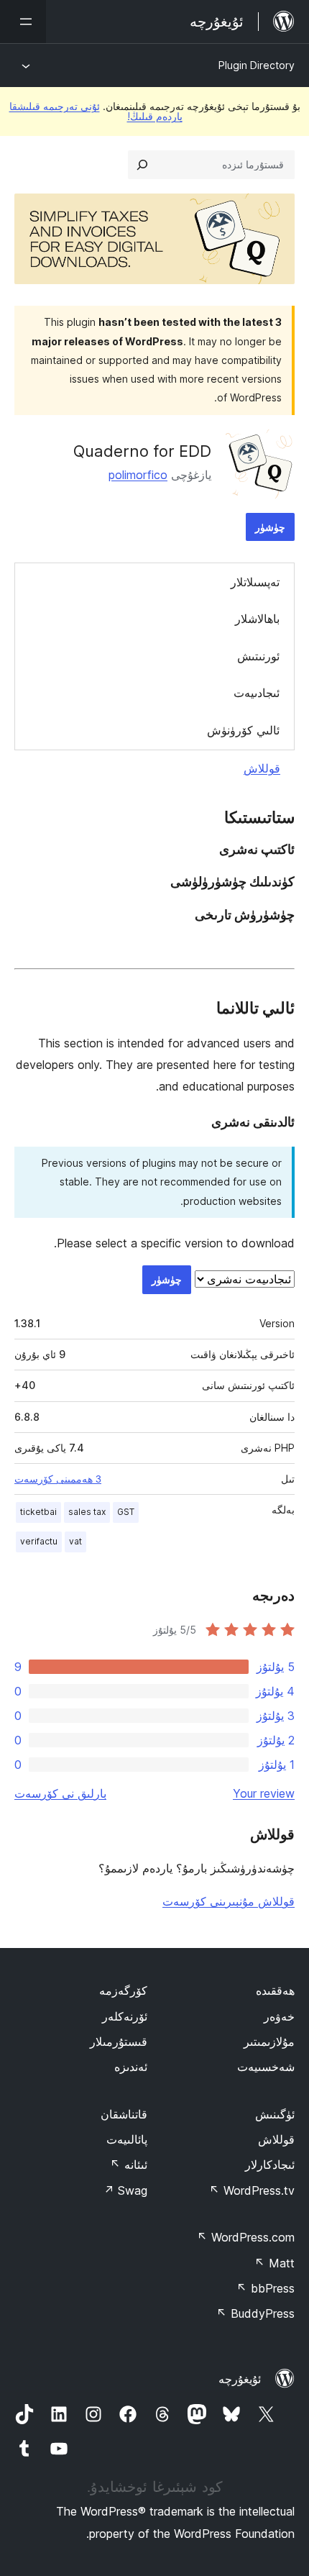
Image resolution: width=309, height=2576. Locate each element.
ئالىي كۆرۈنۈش (243, 730)
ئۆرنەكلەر (125, 2016)
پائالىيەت (127, 2139)
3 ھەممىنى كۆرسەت (58, 1479)
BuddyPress (255, 2313)
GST (126, 1512)
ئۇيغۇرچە (240, 2379)
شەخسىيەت (266, 2067)
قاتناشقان (124, 2114)
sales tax (87, 1512)
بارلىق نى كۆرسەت (60, 1793)
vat (75, 1541)
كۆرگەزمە (123, 1990)
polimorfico (138, 475)
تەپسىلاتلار (255, 582)
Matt (275, 2263)
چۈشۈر (270, 527)
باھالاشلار (257, 619)
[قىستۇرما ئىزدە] (142, 165)
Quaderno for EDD (142, 451)
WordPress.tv (252, 2190)
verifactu (39, 1541)
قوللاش (262, 768)
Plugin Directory (257, 65)
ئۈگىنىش (275, 2114)
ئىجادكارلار (270, 2165)
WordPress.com (246, 2237)
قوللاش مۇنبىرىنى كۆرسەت (229, 1901)
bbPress (266, 2288)
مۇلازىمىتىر (269, 2042)
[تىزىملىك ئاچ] (23, 22)
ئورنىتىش (258, 656)
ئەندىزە (131, 2067)
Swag (125, 2190)
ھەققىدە (275, 1990)
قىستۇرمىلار (119, 2042)
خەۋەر (279, 2016)
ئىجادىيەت (257, 693)
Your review (264, 1793)
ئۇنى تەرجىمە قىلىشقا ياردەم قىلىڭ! (96, 111)
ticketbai (38, 1512)
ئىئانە (129, 2165)
